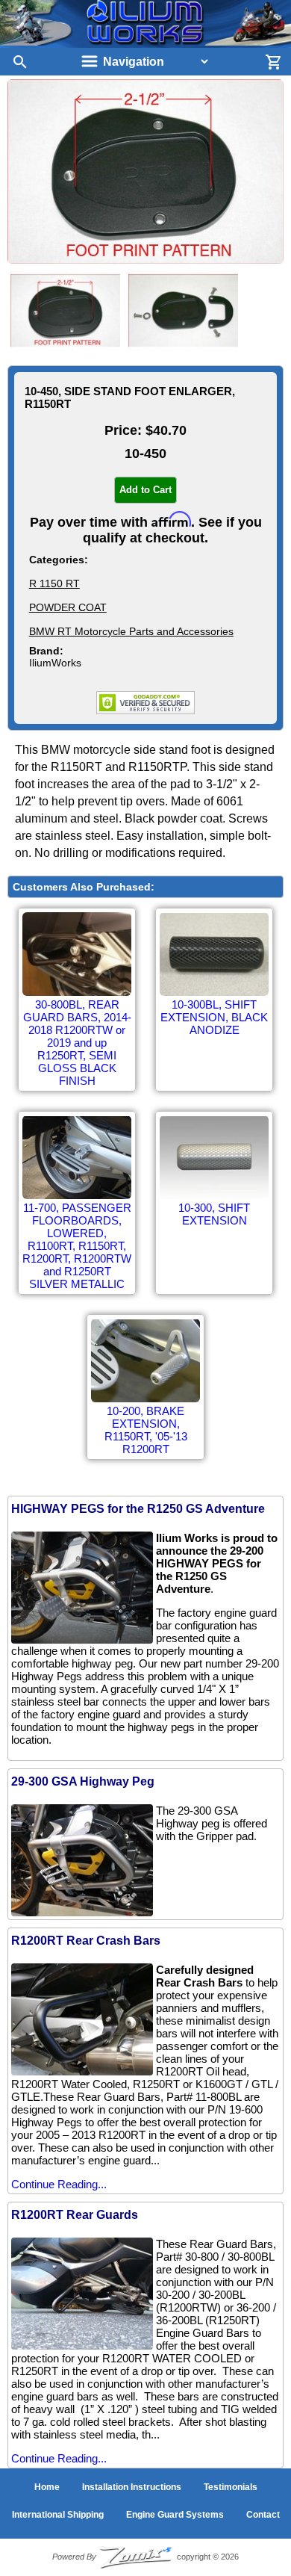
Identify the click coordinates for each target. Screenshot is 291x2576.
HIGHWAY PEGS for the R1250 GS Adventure (138, 1509)
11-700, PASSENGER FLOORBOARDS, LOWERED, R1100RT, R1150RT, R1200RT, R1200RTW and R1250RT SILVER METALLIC (77, 1246)
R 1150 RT (54, 583)
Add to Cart (145, 490)
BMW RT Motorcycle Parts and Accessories (131, 631)
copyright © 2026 (145, 2557)
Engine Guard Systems (175, 2515)
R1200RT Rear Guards (75, 2215)
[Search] (15, 62)
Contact (263, 2515)
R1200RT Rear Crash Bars (86, 1941)
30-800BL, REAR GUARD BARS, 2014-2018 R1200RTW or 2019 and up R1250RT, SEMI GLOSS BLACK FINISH (77, 1043)
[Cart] (276, 62)
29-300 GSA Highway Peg (83, 1781)
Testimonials (231, 2487)
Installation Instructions (132, 2487)
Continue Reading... (59, 2184)
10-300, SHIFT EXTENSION (214, 1214)
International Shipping (58, 2515)
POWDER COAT (68, 607)
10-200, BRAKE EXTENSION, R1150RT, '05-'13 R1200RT (146, 1430)
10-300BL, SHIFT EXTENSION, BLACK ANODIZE (214, 1017)
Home (47, 2487)
